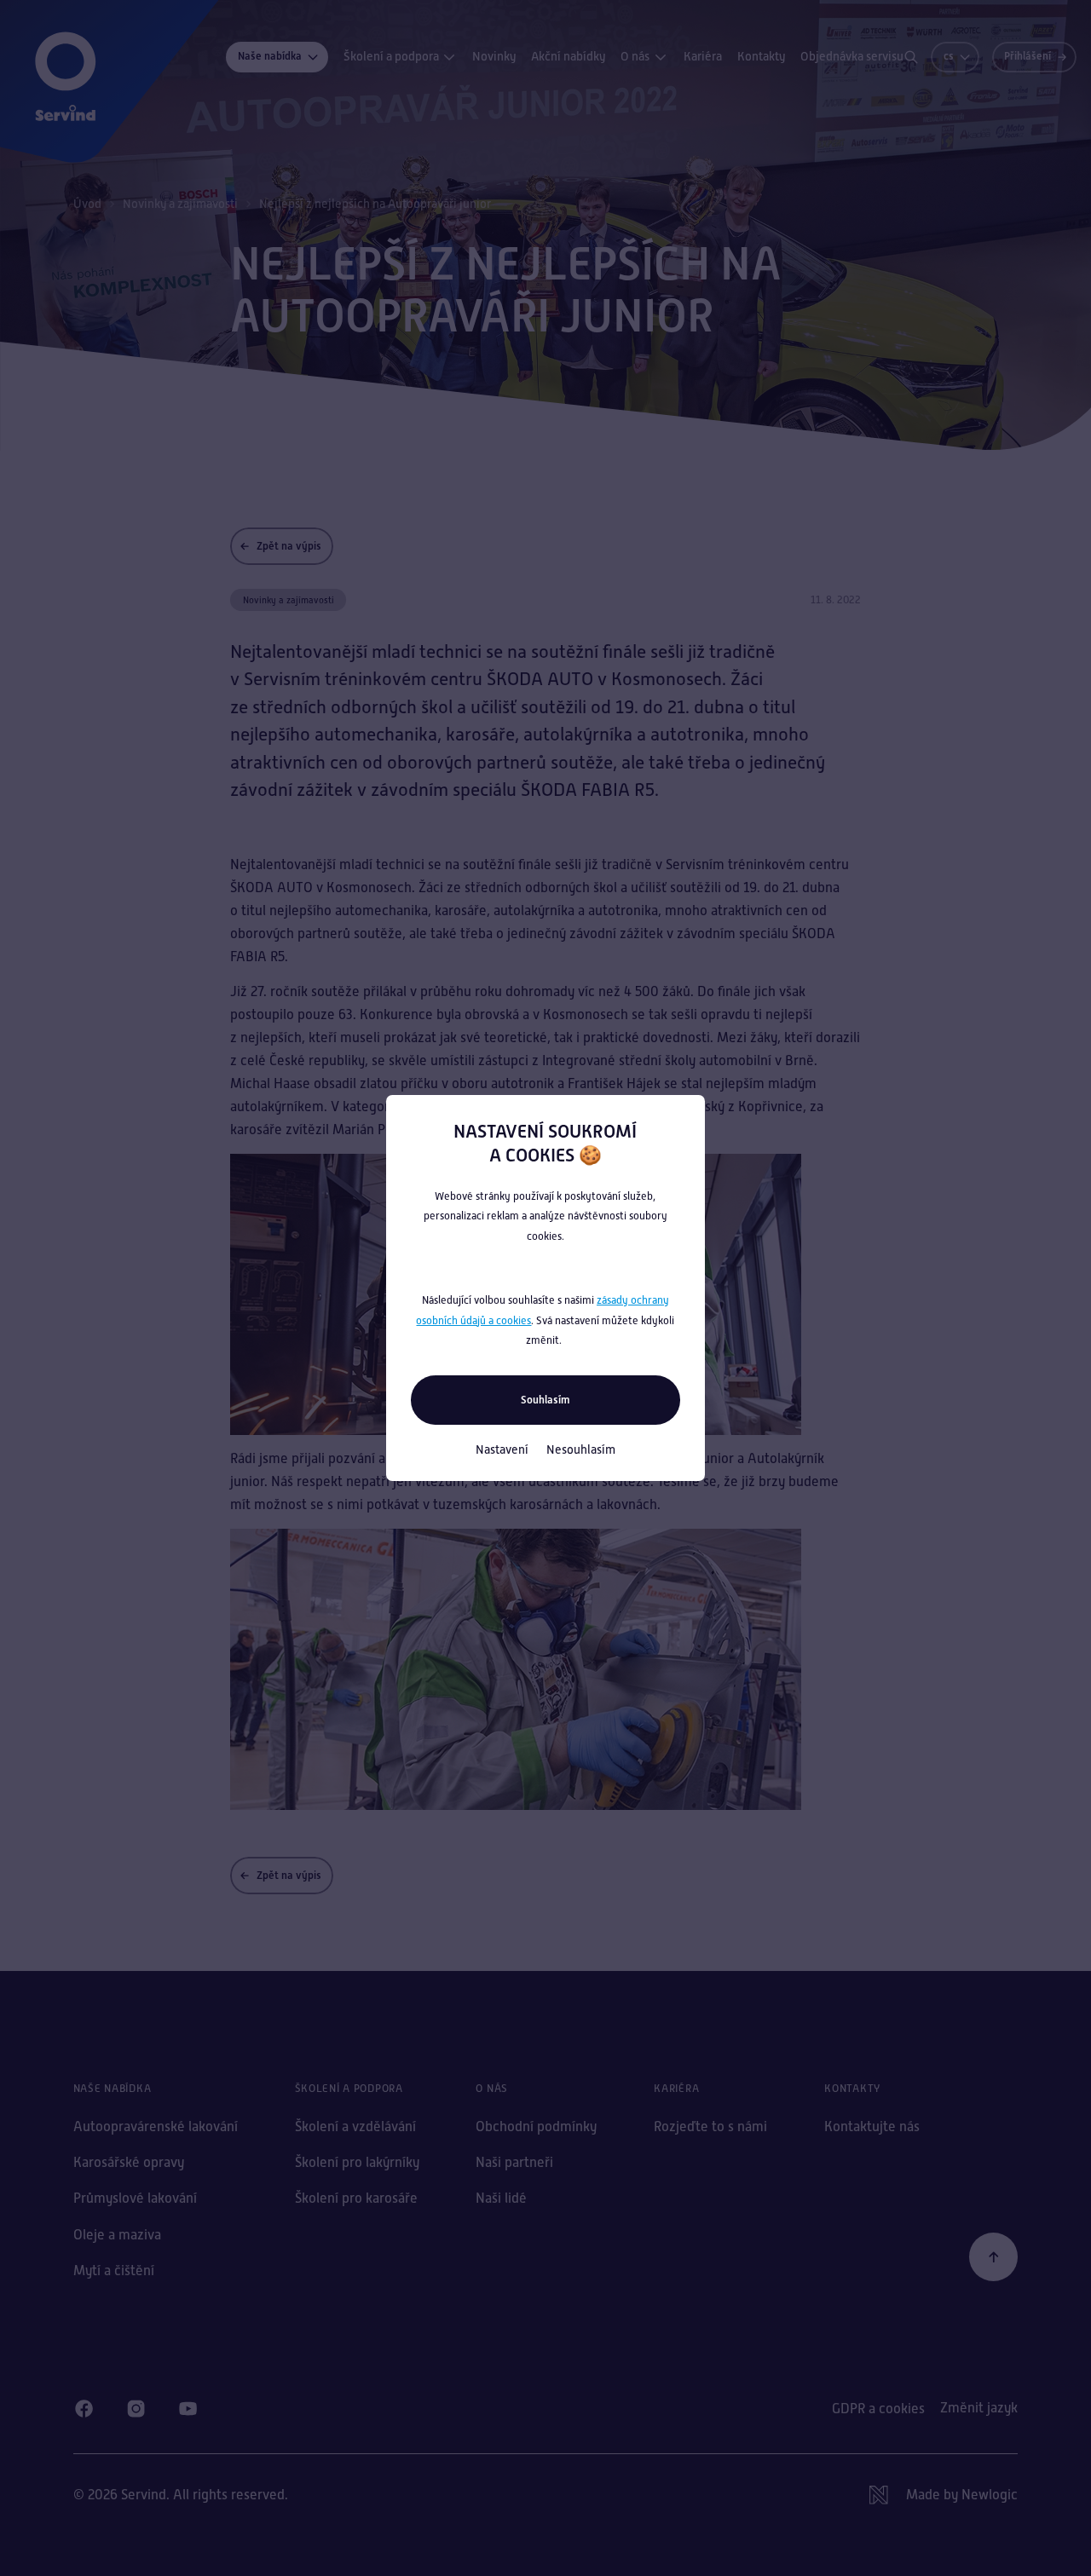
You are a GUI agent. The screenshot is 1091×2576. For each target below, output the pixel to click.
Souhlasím (545, 1400)
